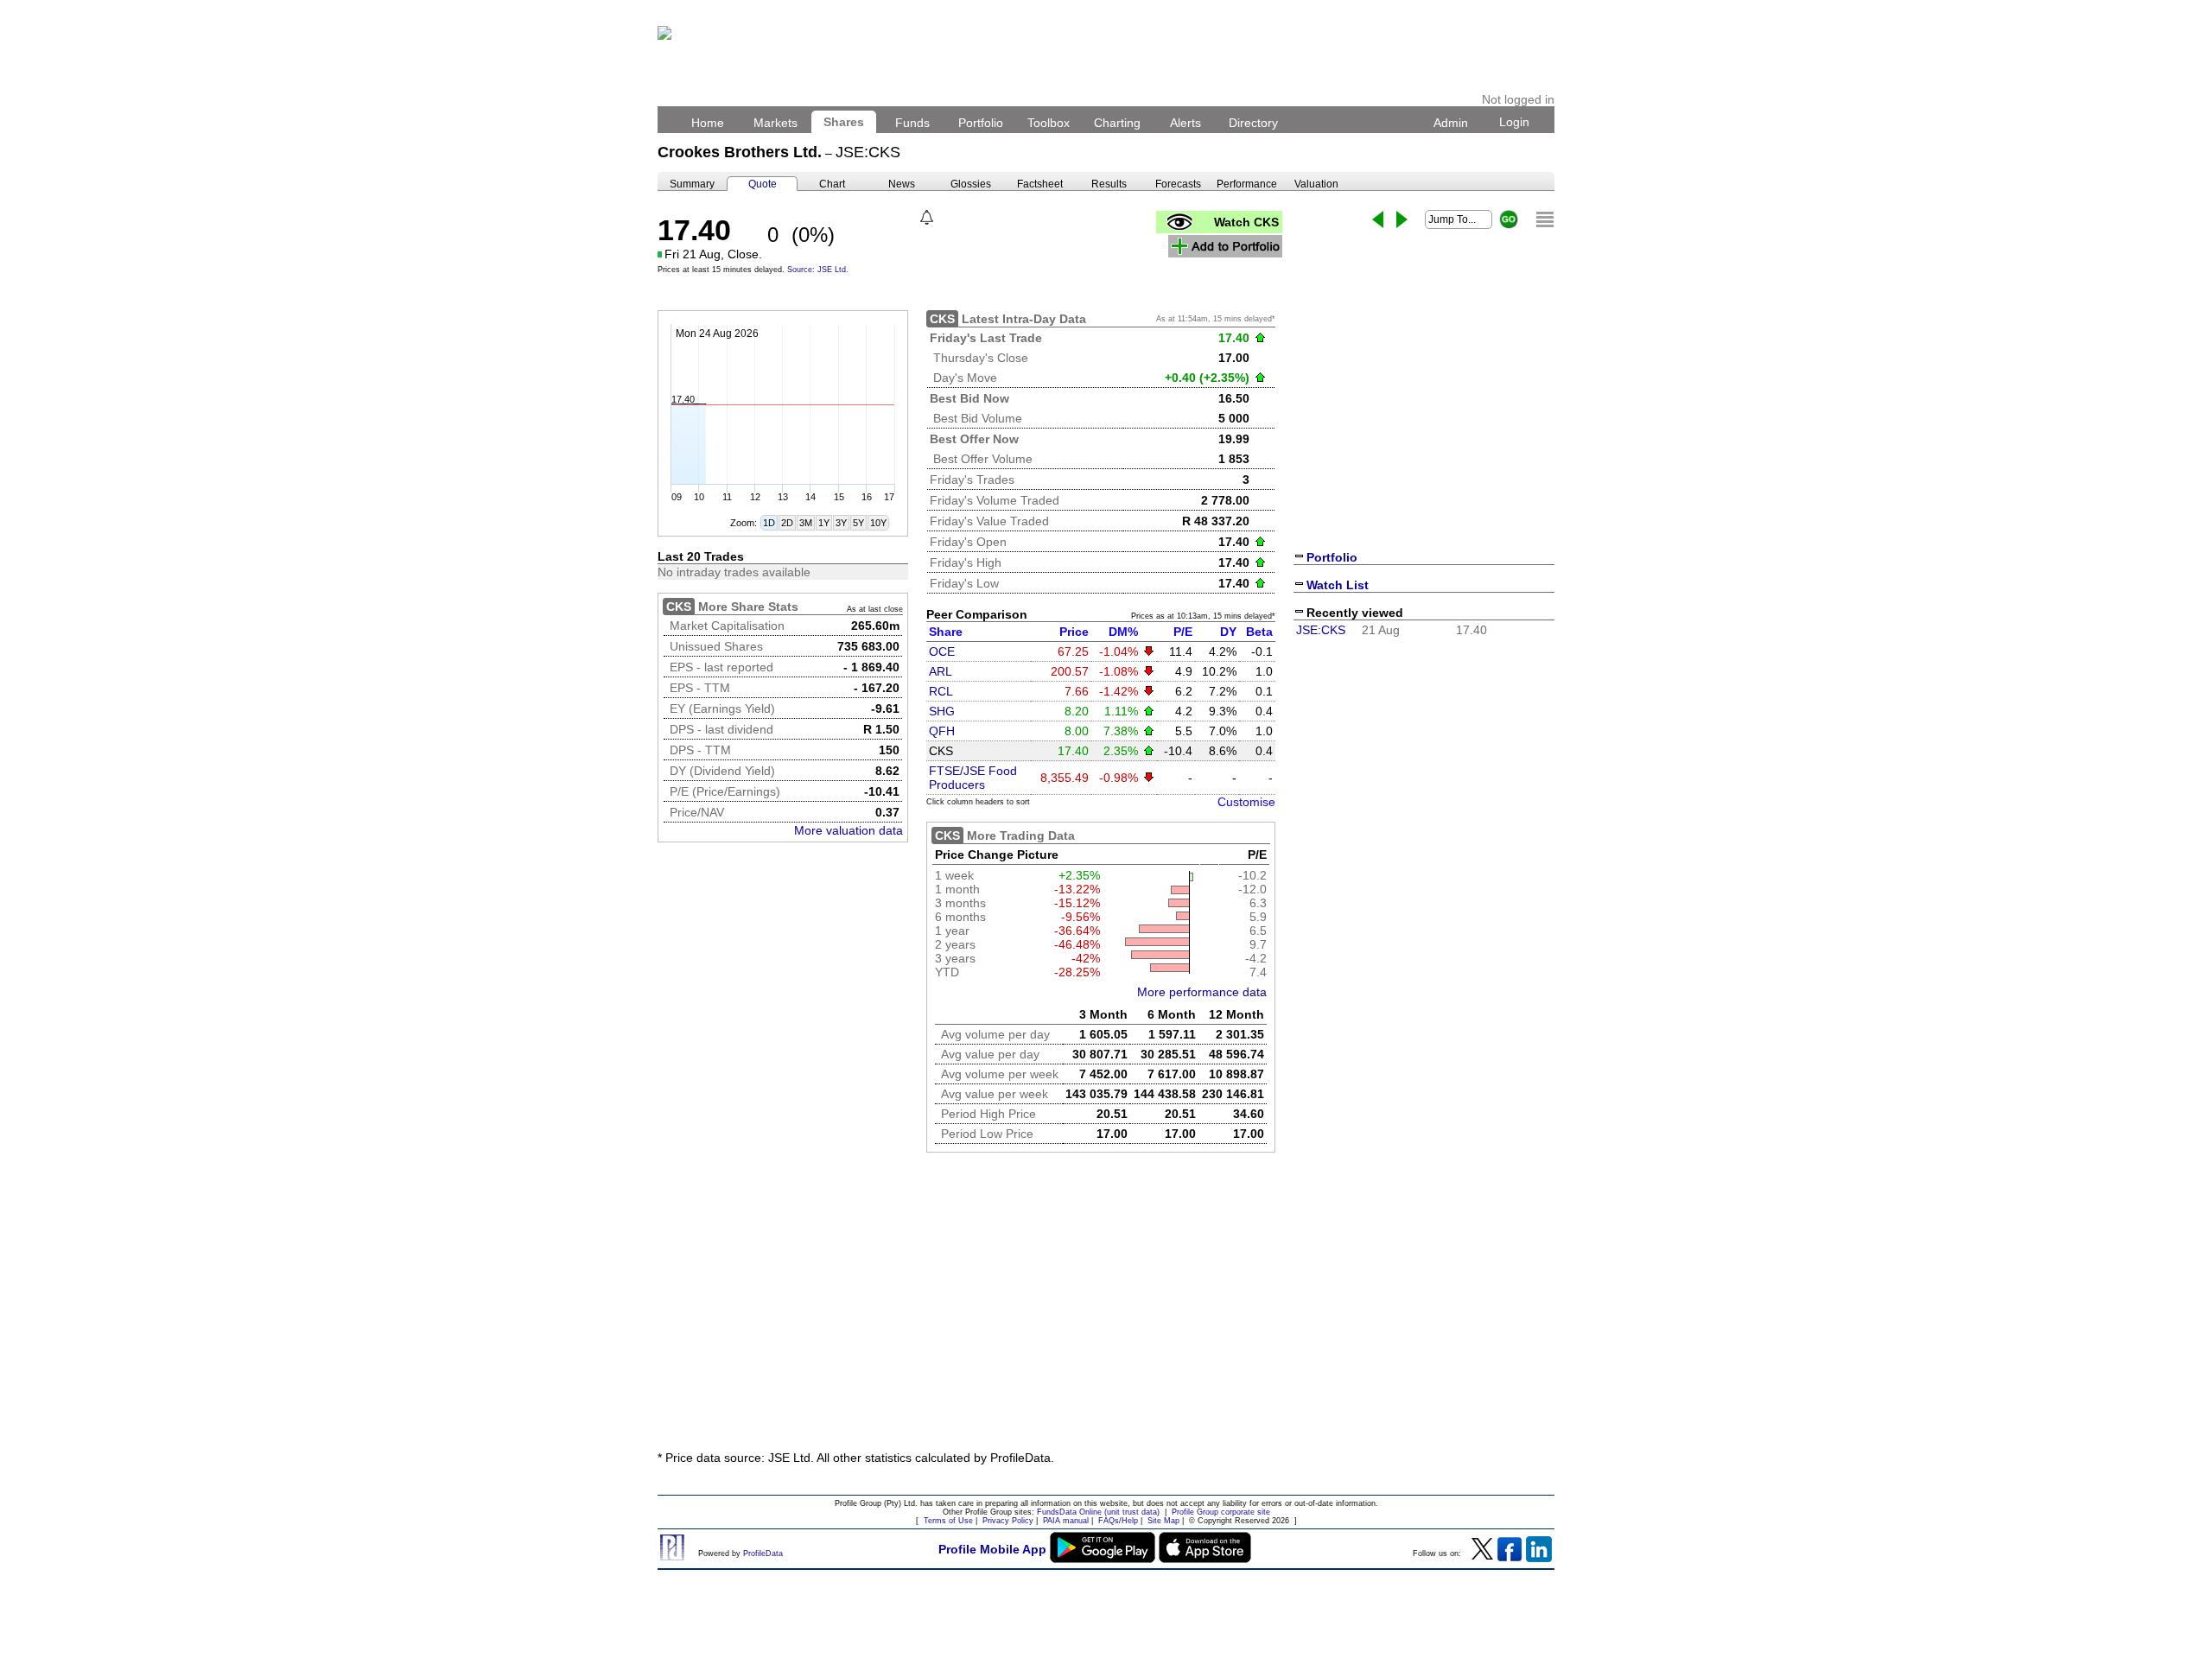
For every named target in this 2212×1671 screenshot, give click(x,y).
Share (946, 632)
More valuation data (849, 830)
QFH (942, 731)
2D (787, 523)
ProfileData (763, 1553)
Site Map (1163, 1521)
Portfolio (981, 123)
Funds (912, 123)
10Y (878, 523)
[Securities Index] (1545, 219)
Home (708, 123)
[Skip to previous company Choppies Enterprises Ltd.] (1378, 219)
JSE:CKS (1321, 630)
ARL (941, 671)
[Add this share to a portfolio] (1225, 246)
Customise (1246, 802)
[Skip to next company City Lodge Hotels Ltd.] (1402, 219)
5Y (858, 523)
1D (769, 523)
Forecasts (1178, 184)
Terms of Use (948, 1521)
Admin (1451, 123)
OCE (942, 651)
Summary (692, 184)
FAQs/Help (1118, 1521)
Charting (1117, 123)
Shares (844, 122)
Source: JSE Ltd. (818, 270)
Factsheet (1040, 184)
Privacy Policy (1008, 1521)
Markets (775, 123)
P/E (1183, 632)
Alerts (1185, 123)
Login (1514, 122)
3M (806, 523)
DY (1228, 632)
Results (1109, 184)
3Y (841, 523)
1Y (824, 523)
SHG (942, 711)
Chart (832, 184)
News (902, 184)
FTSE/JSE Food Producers (973, 778)
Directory (1253, 123)
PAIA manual (1066, 1521)
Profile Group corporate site (1221, 1512)
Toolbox (1049, 123)
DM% (1123, 632)
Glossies (971, 184)
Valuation (1316, 184)
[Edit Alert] (927, 217)
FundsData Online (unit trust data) (1098, 1512)
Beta (1259, 632)
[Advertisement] (1106, 1308)
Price (1074, 632)
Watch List (1338, 585)
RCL (941, 691)
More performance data (1202, 992)
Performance (1247, 184)
